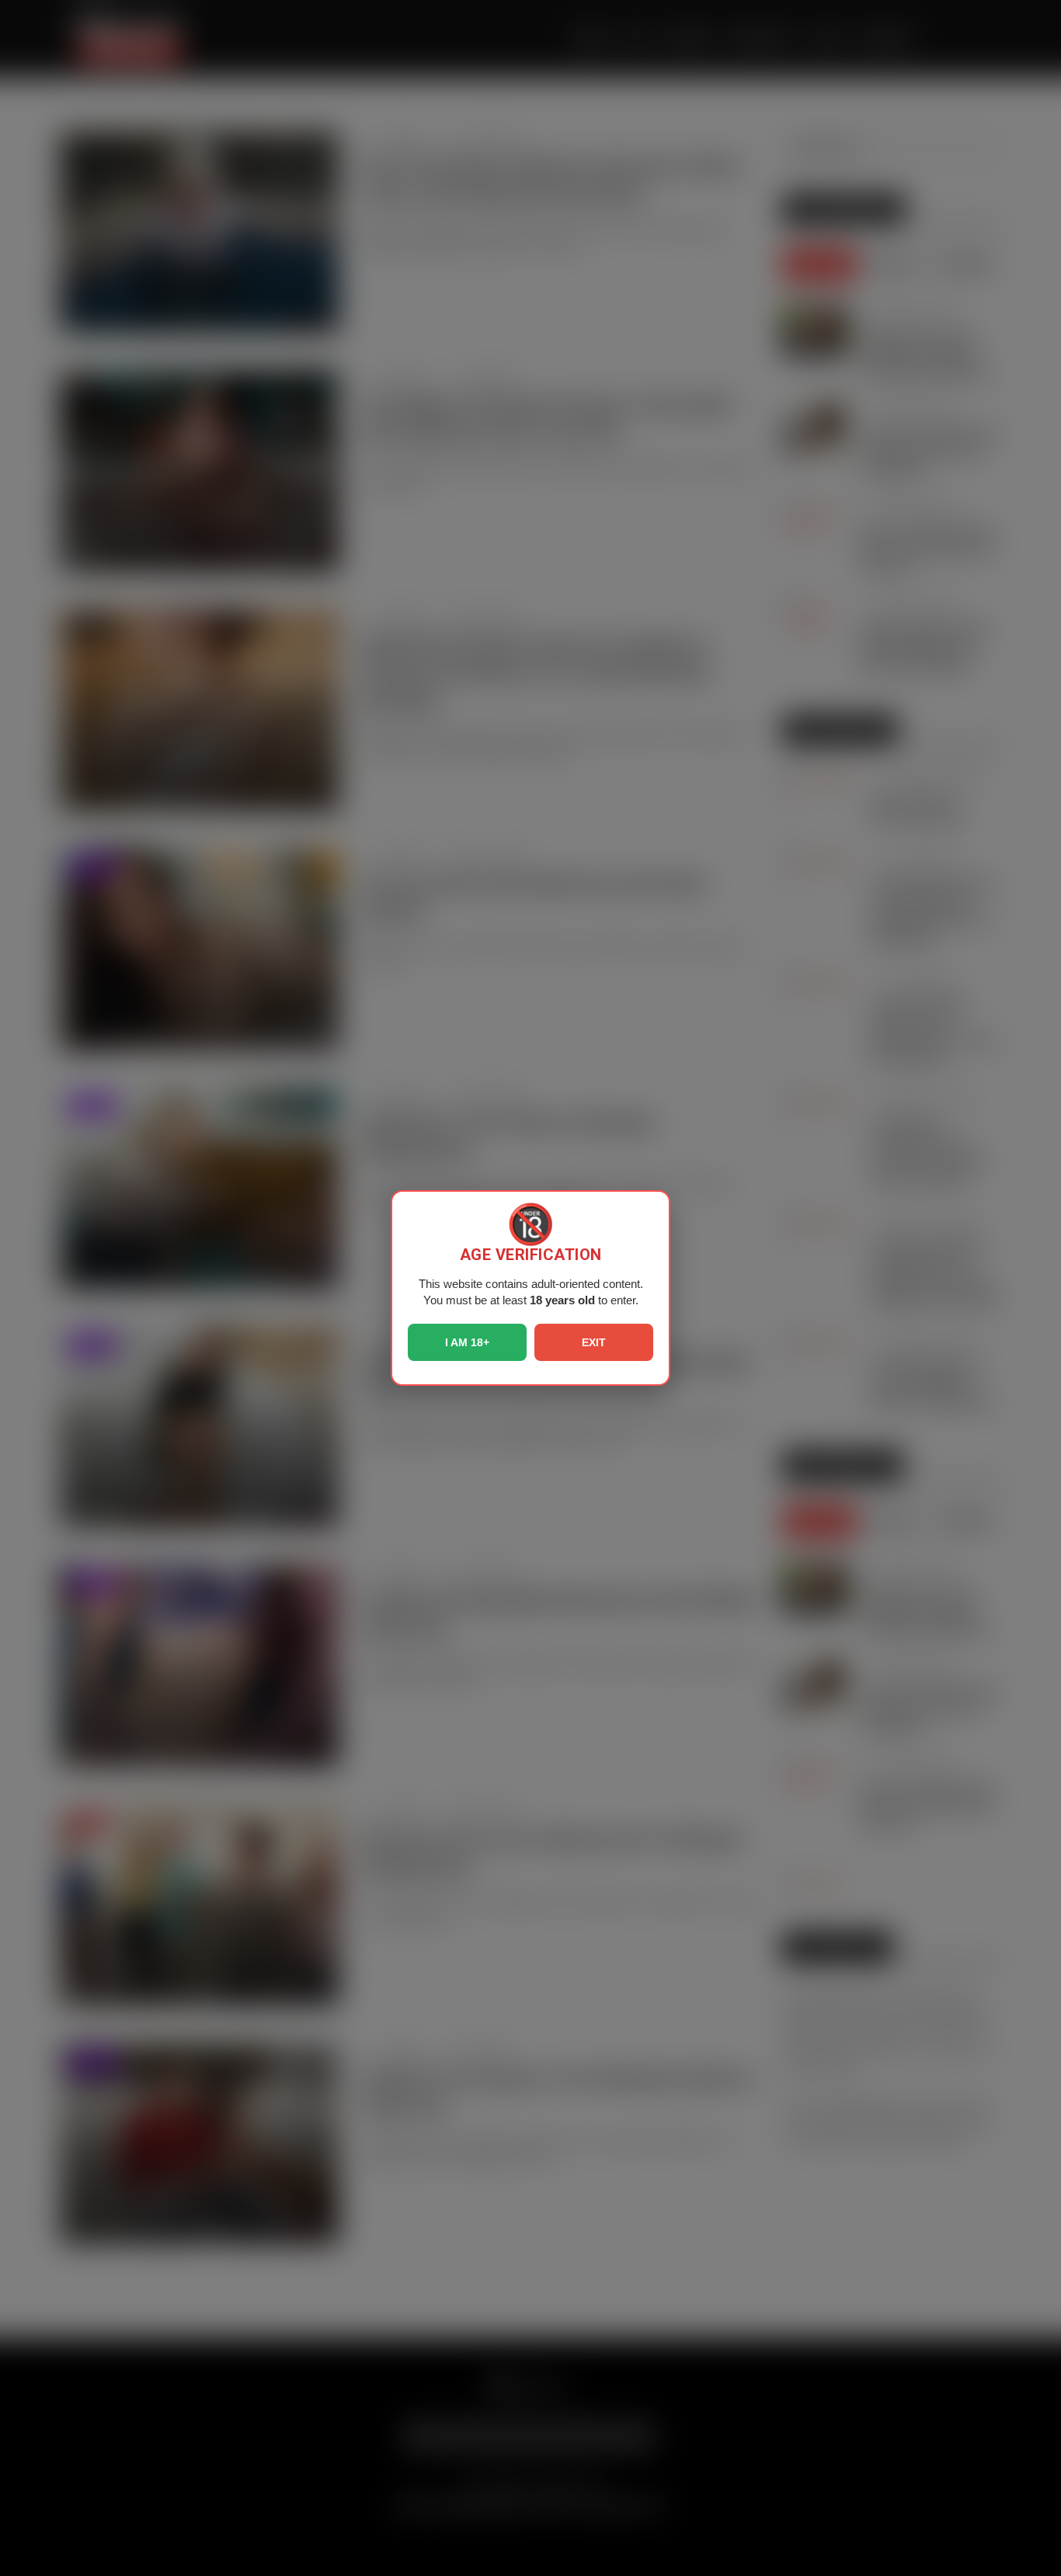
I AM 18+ (467, 1342)
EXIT (594, 1342)
